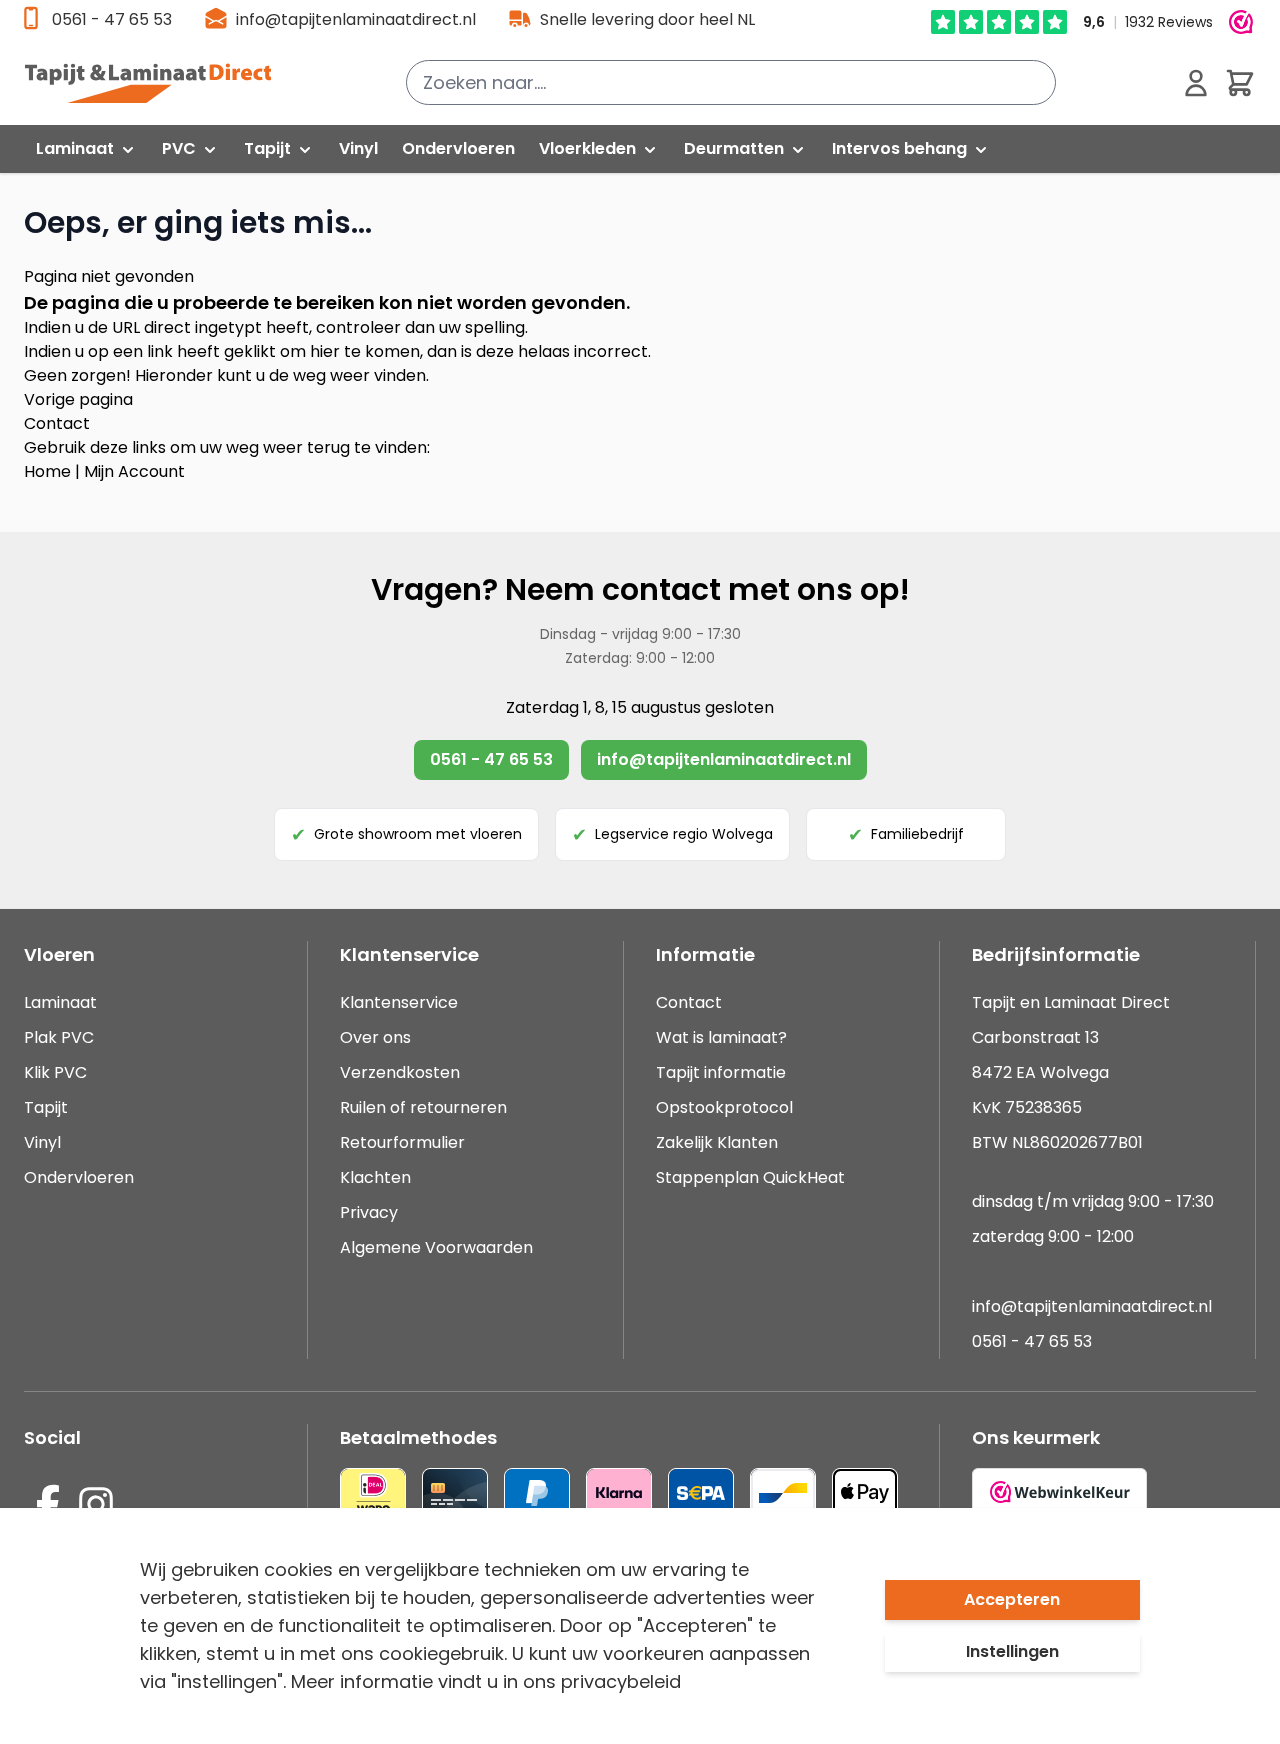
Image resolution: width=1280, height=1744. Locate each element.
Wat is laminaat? (723, 1037)
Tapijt (46, 1107)
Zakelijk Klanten (717, 1142)
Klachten (375, 1177)
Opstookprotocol (724, 1107)
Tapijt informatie (721, 1072)
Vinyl (42, 1142)
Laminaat (60, 1002)
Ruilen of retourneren (423, 1107)
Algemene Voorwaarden (436, 1247)
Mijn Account (134, 471)
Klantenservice (399, 1002)
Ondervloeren (79, 1177)
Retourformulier (402, 1142)
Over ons (375, 1037)
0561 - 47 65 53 (112, 19)
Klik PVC (55, 1072)
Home (47, 471)
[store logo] (159, 83)
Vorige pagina (78, 399)
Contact (57, 423)
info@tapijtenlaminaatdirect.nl (356, 19)
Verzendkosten (400, 1072)
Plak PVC (59, 1037)
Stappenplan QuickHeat (750, 1177)
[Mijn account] (1196, 83)
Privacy (369, 1212)
